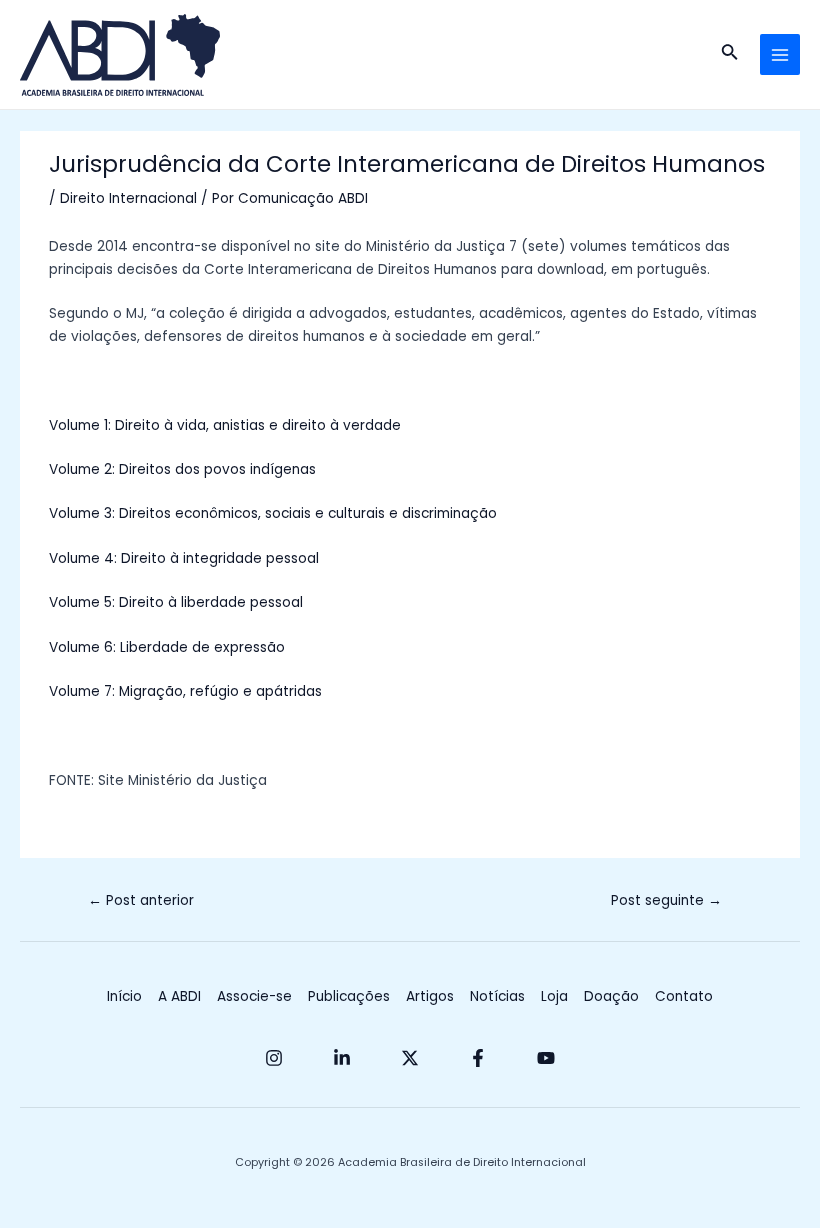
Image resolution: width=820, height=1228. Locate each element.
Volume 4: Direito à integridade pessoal (184, 558)
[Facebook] (478, 1058)
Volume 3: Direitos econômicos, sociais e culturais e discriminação (273, 513)
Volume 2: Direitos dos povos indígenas (182, 469)
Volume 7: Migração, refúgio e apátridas (185, 691)
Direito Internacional (128, 198)
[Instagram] (274, 1058)
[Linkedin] (342, 1058)
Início (124, 996)
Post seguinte (666, 900)
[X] (410, 1058)
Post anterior (141, 900)
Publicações (349, 996)
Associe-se (254, 996)
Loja (554, 996)
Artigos (430, 996)
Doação (611, 996)
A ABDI (179, 996)
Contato (684, 996)
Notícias (497, 996)
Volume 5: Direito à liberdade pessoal (176, 602)
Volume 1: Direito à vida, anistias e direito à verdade (225, 425)
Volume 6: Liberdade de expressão (167, 647)
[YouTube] (546, 1058)
